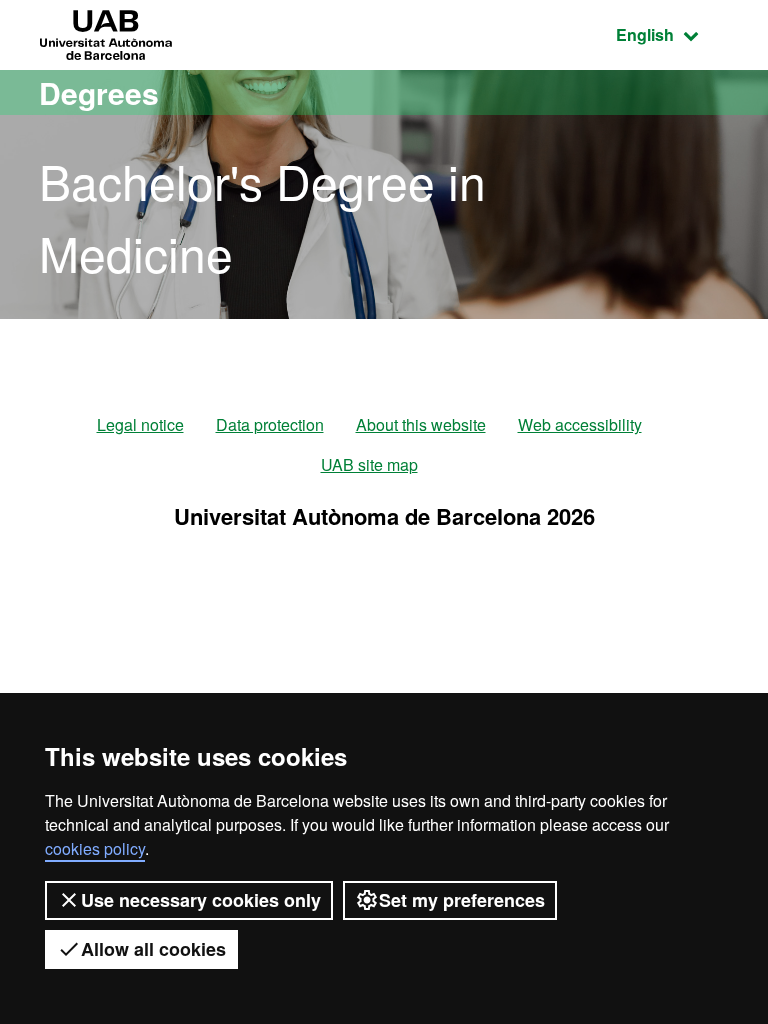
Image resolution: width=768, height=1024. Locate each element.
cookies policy (95, 848)
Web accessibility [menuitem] (580, 424)
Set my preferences (462, 900)
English (672, 34)
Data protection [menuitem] (270, 424)
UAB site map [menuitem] (369, 464)
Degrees (99, 92)
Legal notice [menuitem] (140, 424)
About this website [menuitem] (421, 424)
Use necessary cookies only (201, 900)
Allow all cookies (153, 949)
